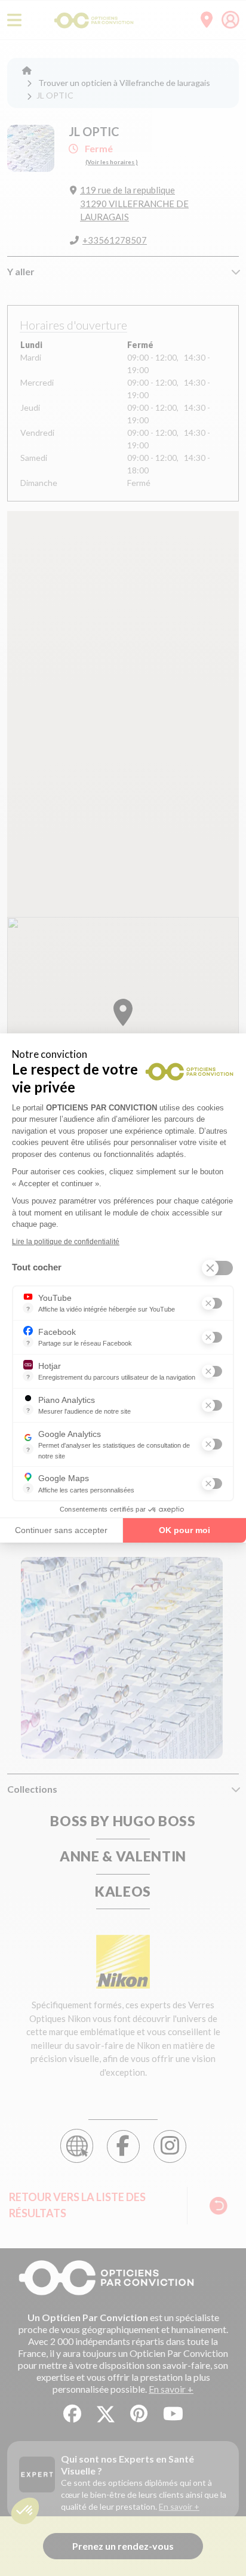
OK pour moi (184, 1530)
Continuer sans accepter (61, 1530)
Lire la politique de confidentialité (66, 1242)
